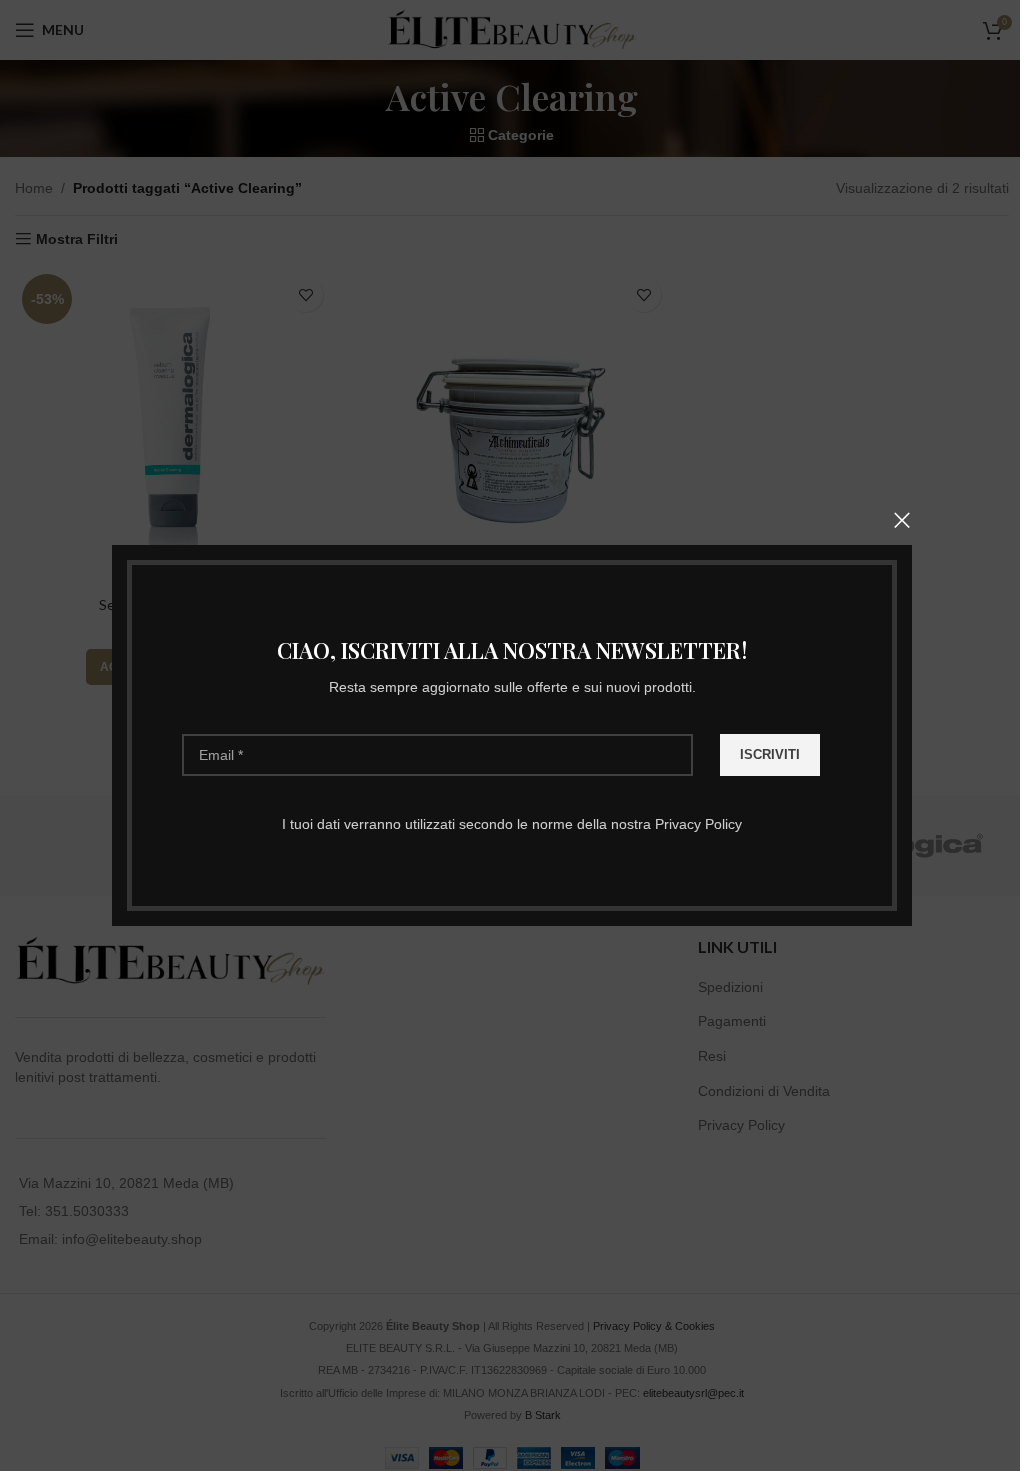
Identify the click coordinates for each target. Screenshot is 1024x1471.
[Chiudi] (902, 520)
